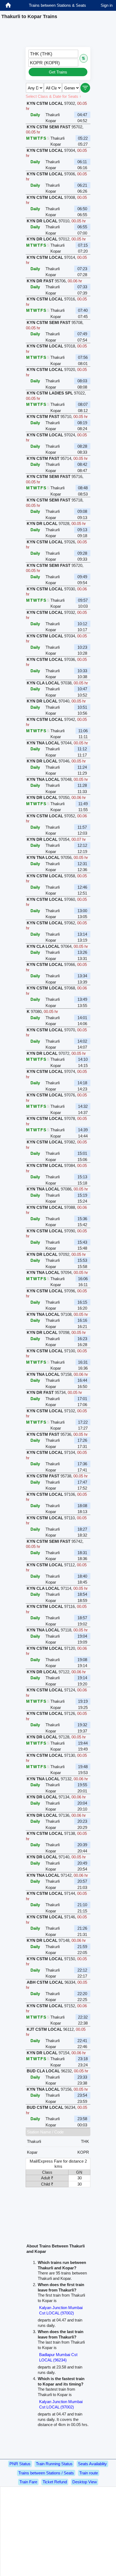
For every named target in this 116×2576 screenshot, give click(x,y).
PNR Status (20, 2464)
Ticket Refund (55, 2482)
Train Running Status (54, 2464)
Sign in (107, 5)
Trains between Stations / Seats (46, 2473)
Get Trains (58, 72)
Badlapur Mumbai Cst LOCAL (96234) (58, 2357)
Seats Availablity (92, 2464)
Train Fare (28, 2482)
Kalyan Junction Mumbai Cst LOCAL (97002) (61, 2310)
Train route (89, 2473)
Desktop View (85, 2482)
